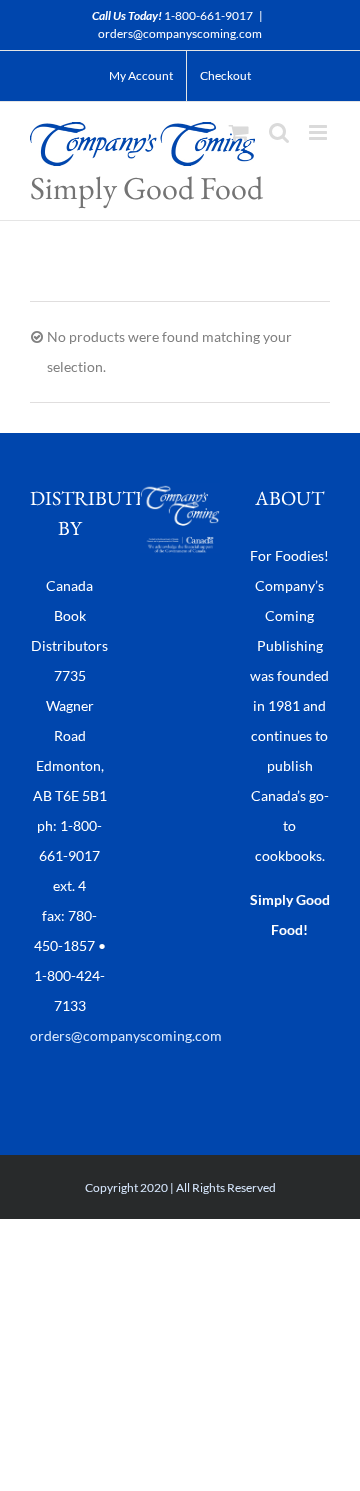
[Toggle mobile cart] (239, 132)
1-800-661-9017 (208, 15)
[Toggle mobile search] (279, 132)
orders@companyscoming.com (180, 33)
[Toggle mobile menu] (319, 132)
